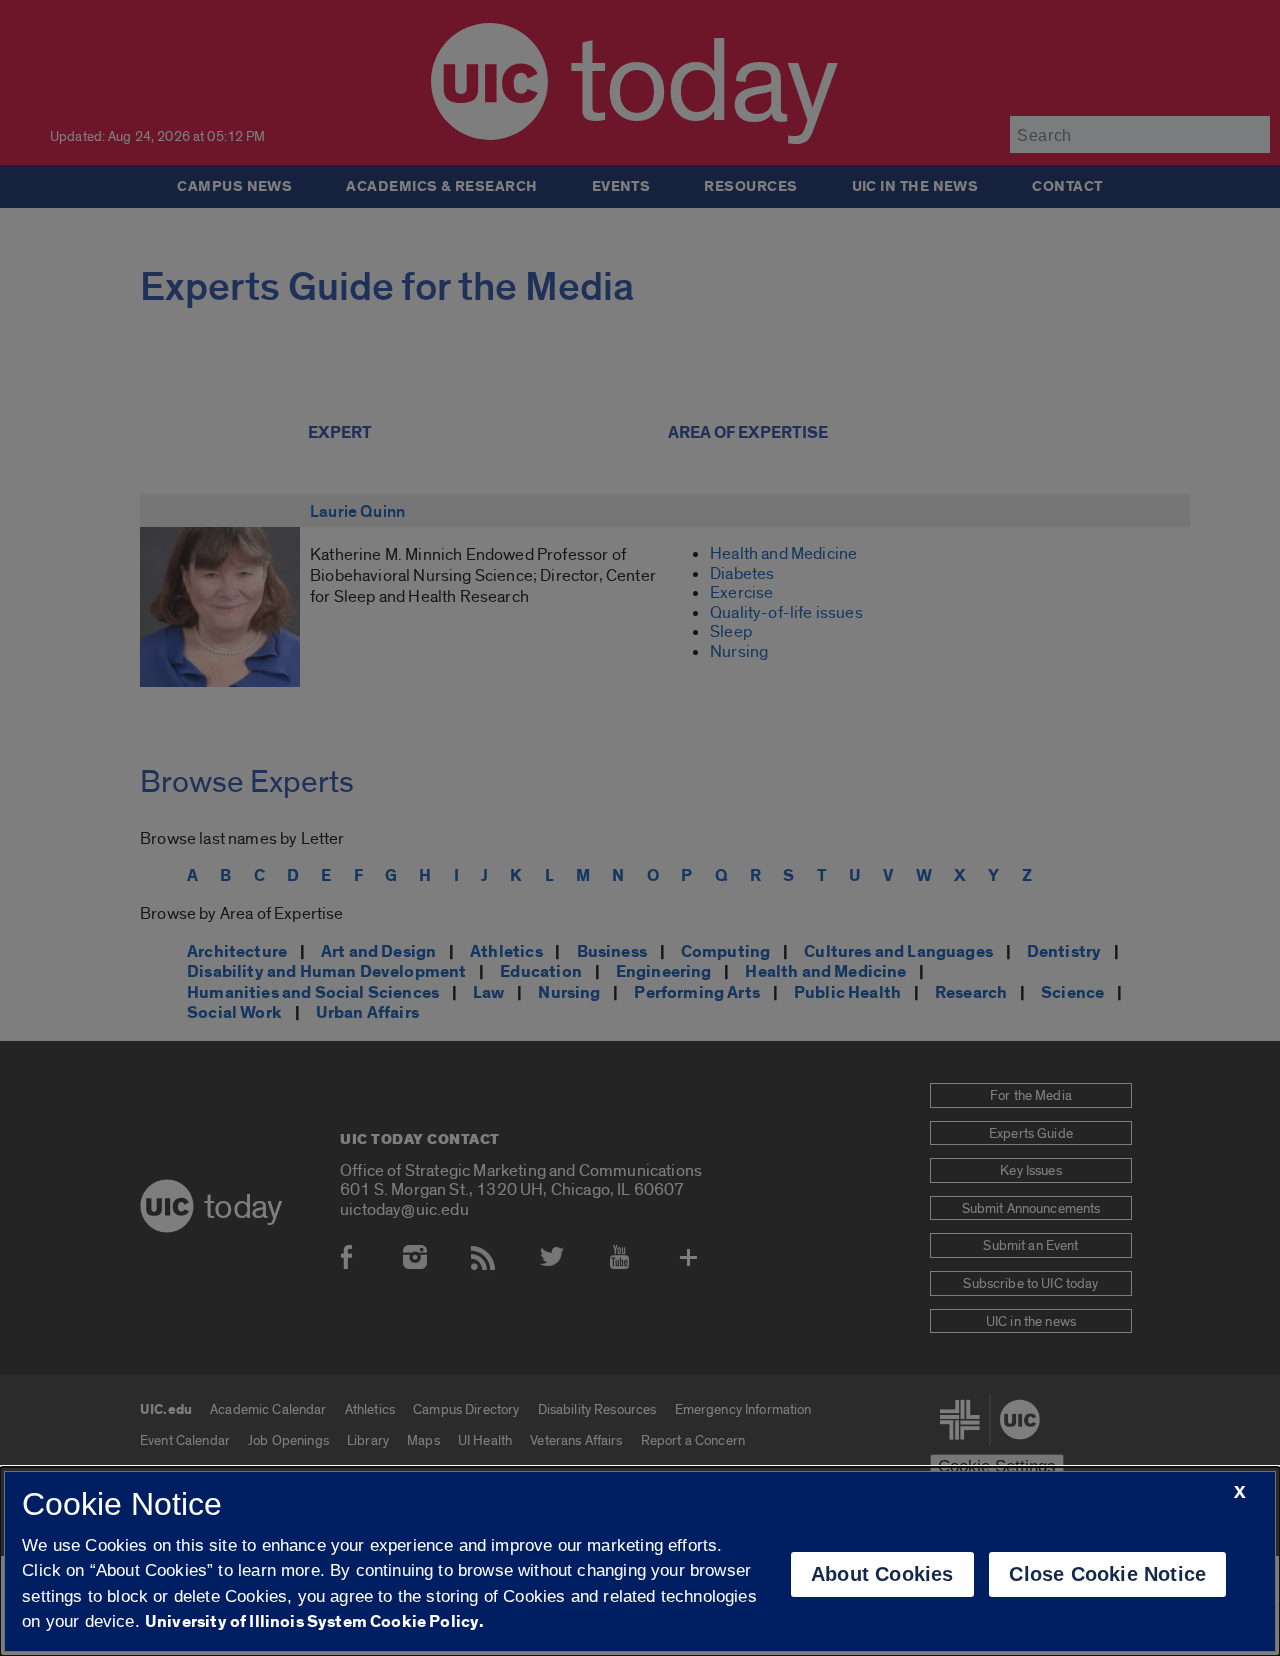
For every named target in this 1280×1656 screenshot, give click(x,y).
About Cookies (882, 1574)
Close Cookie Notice (1107, 1574)
